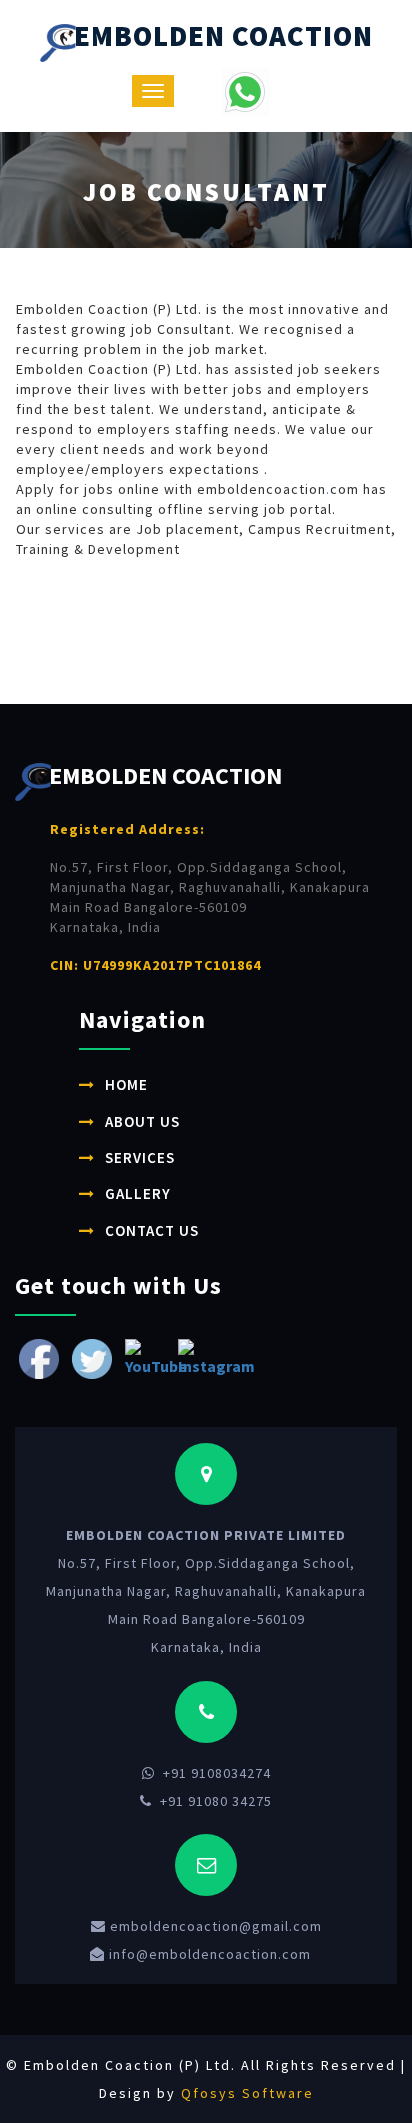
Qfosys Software (247, 2093)
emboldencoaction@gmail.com (214, 1926)
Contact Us (152, 1230)
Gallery (138, 1193)
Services (140, 1157)
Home (126, 1084)
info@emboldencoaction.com (208, 1954)
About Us (142, 1121)
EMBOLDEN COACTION (223, 36)
